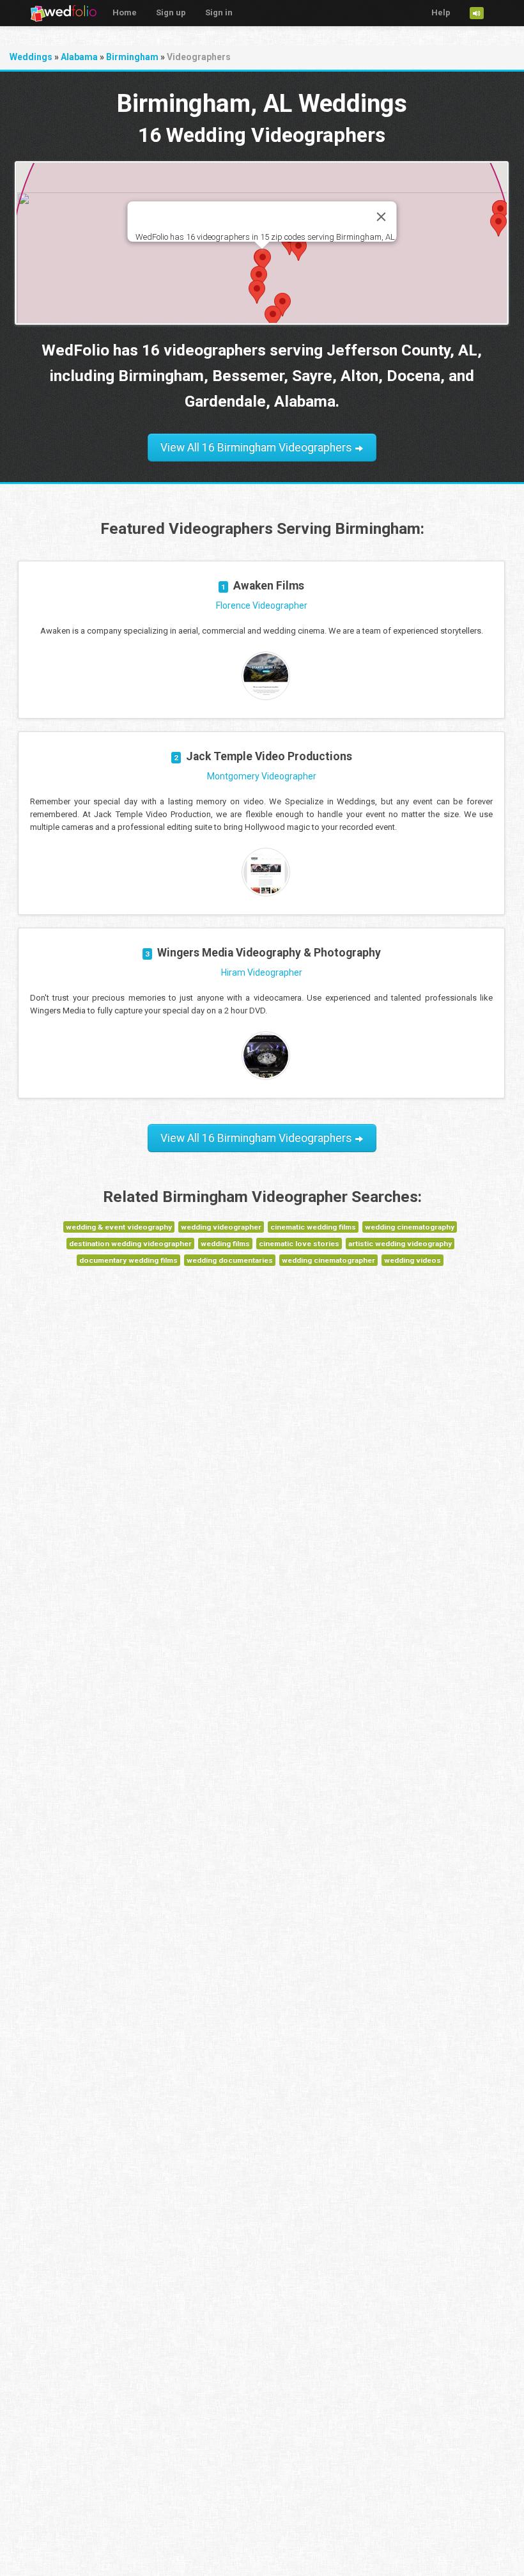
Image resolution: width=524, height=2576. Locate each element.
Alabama (79, 57)
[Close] (381, 217)
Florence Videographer (262, 605)
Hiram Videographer (262, 972)
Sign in (219, 12)
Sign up (171, 12)
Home (125, 12)
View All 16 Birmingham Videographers (258, 448)
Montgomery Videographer (262, 776)
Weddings (31, 57)
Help (441, 12)
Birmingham (132, 57)
